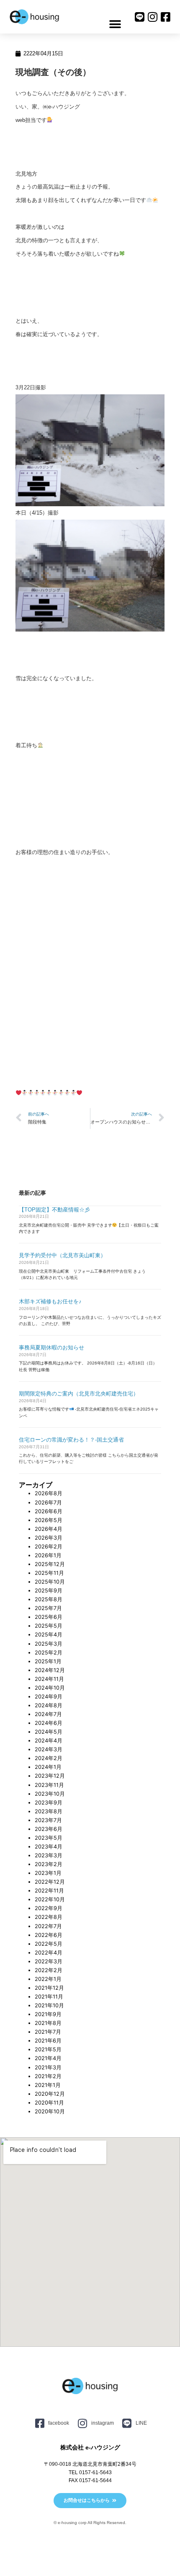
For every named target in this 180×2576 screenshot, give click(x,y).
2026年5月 (49, 1520)
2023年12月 (50, 1776)
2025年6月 (49, 1617)
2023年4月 (49, 1847)
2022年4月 (49, 1953)
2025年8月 (49, 1599)
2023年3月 (49, 1855)
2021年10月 (49, 2005)
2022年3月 (49, 1961)
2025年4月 (49, 1635)
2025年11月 (49, 1573)
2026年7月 (48, 1503)
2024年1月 (48, 1767)
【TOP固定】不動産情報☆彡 (54, 1210)
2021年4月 (48, 2058)
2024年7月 (48, 1714)
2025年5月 (49, 1626)
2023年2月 (49, 1864)
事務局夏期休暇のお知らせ (51, 1348)
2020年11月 (49, 2103)
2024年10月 (50, 1688)
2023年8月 (49, 1811)
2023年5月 (49, 1838)
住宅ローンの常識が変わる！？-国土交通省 (71, 1440)
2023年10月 (50, 1794)
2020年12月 (50, 2094)
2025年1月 (48, 1661)
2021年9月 (48, 2014)
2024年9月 (49, 1697)
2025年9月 (49, 1591)
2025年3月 (49, 1644)
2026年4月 (49, 1529)
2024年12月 (50, 1670)
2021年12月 (49, 1988)
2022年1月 (48, 1979)
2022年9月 (49, 1908)
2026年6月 (49, 1511)
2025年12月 (50, 1564)
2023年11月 (49, 1785)
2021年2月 (48, 2076)
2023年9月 (49, 1803)
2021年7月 (48, 2032)
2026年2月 (49, 1547)
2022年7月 (48, 1926)
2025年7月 (48, 1608)
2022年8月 (49, 1917)
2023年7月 (48, 1820)
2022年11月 (49, 1891)
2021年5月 (48, 2049)
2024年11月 (49, 1679)
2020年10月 (50, 2111)
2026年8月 (49, 1493)
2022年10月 (50, 1899)
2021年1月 (48, 2085)
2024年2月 (49, 1758)
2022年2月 (49, 1970)
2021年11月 (49, 1997)
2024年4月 (49, 1741)
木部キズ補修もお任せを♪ (50, 1301)
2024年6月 (49, 1723)
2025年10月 (50, 1582)
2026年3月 (49, 1538)
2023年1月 (48, 1873)
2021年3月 (48, 2067)
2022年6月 (49, 1935)
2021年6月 (48, 2041)
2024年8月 (49, 1705)
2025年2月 (49, 1653)
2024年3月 (49, 1749)
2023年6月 (49, 1829)
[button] (115, 24)
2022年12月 (50, 1882)
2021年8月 (48, 2023)
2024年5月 (49, 1732)
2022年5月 (49, 1944)
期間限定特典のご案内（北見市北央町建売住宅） (79, 1394)
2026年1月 (48, 1555)
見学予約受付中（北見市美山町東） (62, 1255)
